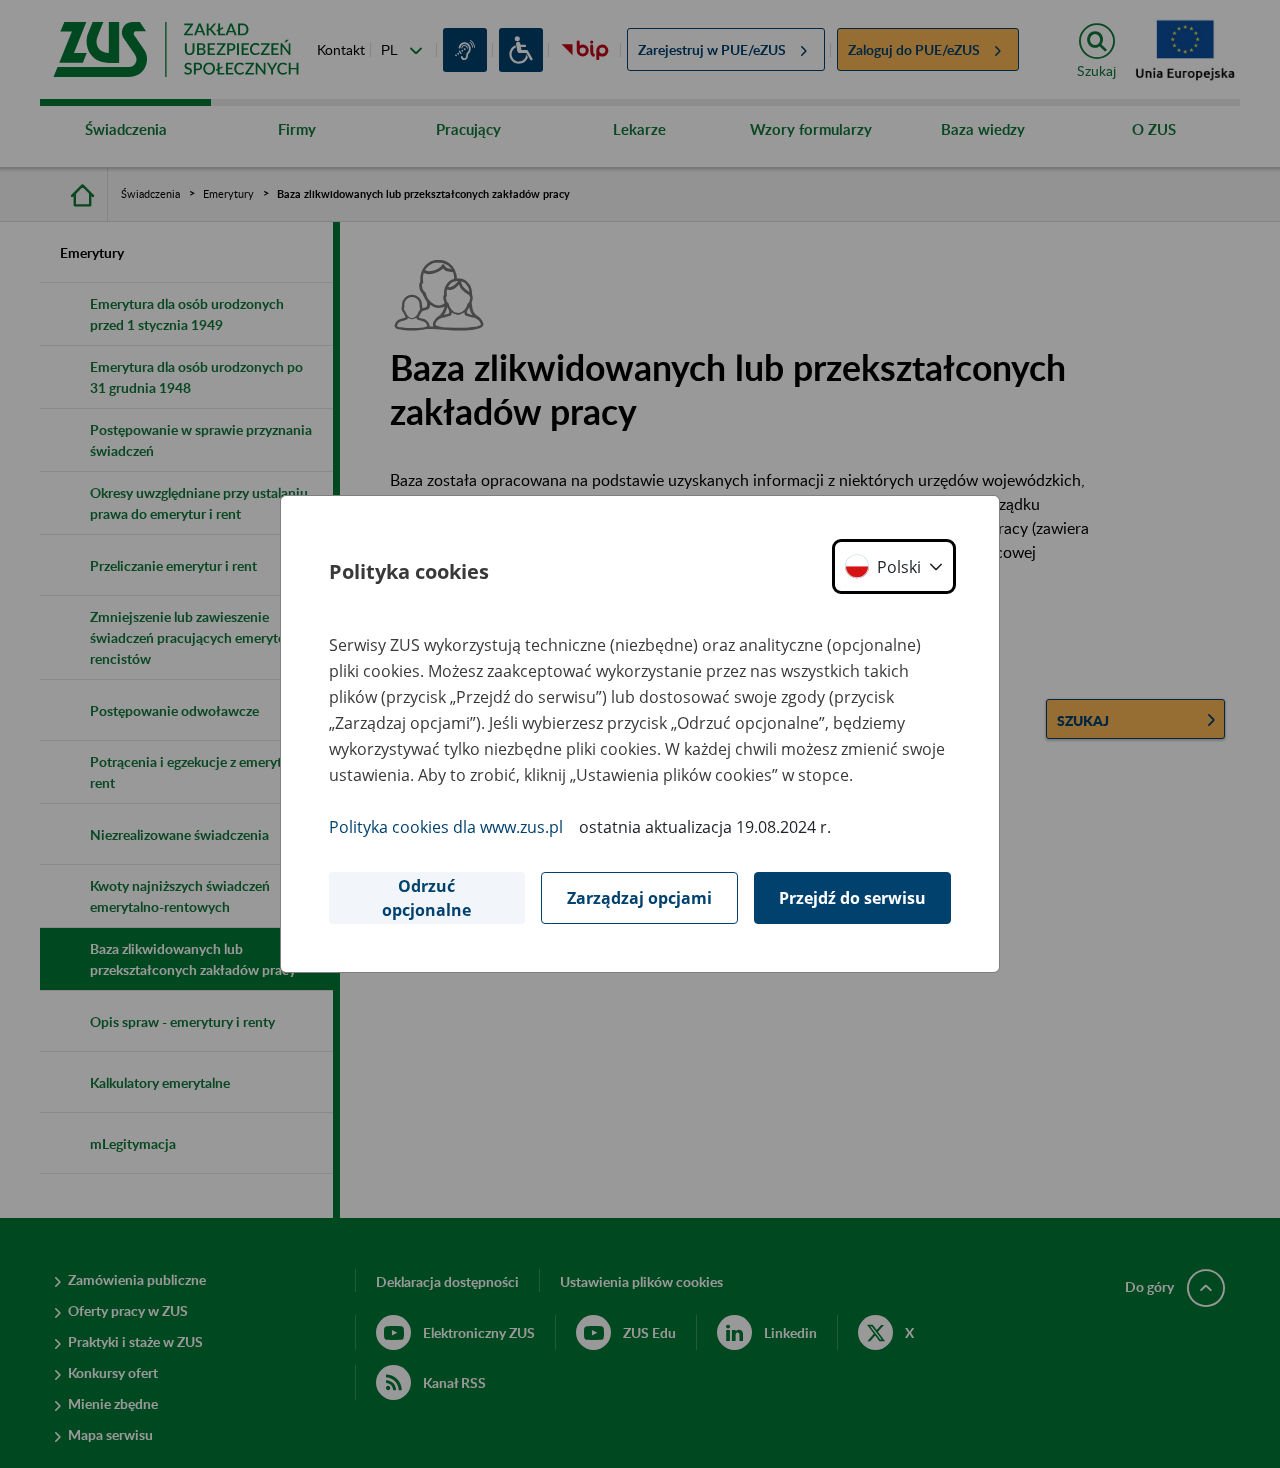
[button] (894, 566)
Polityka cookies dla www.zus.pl (446, 827)
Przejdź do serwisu (852, 898)
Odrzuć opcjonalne (426, 898)
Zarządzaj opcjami (639, 898)
